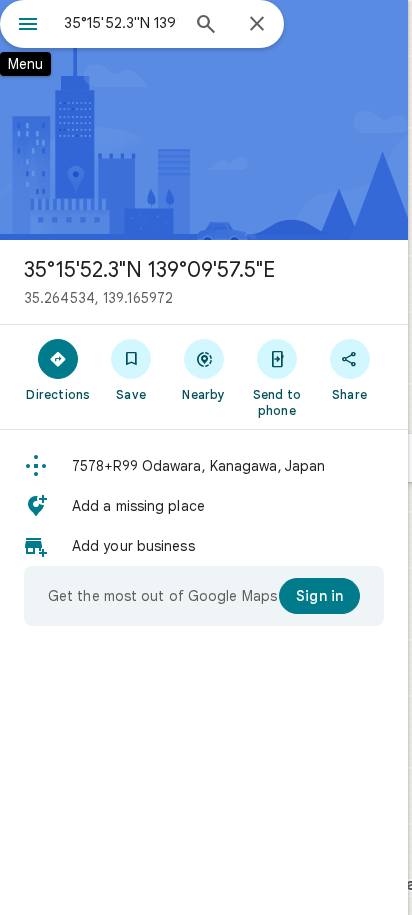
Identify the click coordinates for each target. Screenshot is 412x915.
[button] (204, 466)
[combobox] (121, 23)
